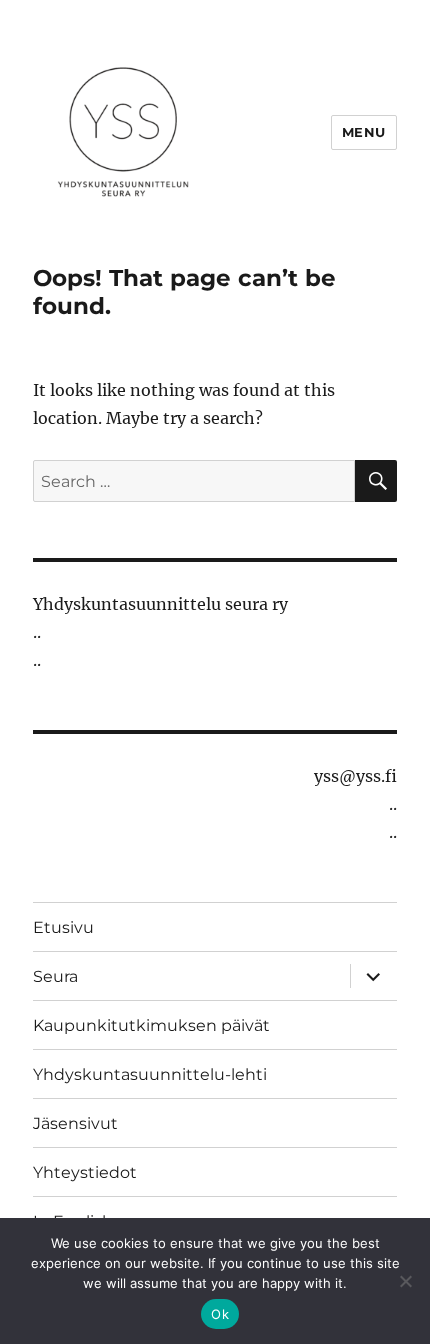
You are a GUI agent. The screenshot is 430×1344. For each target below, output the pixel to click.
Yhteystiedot (85, 1172)
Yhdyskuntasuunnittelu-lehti (150, 1074)
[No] (405, 1281)
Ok (220, 1314)
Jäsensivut (75, 1123)
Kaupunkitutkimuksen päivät (151, 1025)
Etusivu (63, 927)
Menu (364, 132)
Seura (55, 976)
